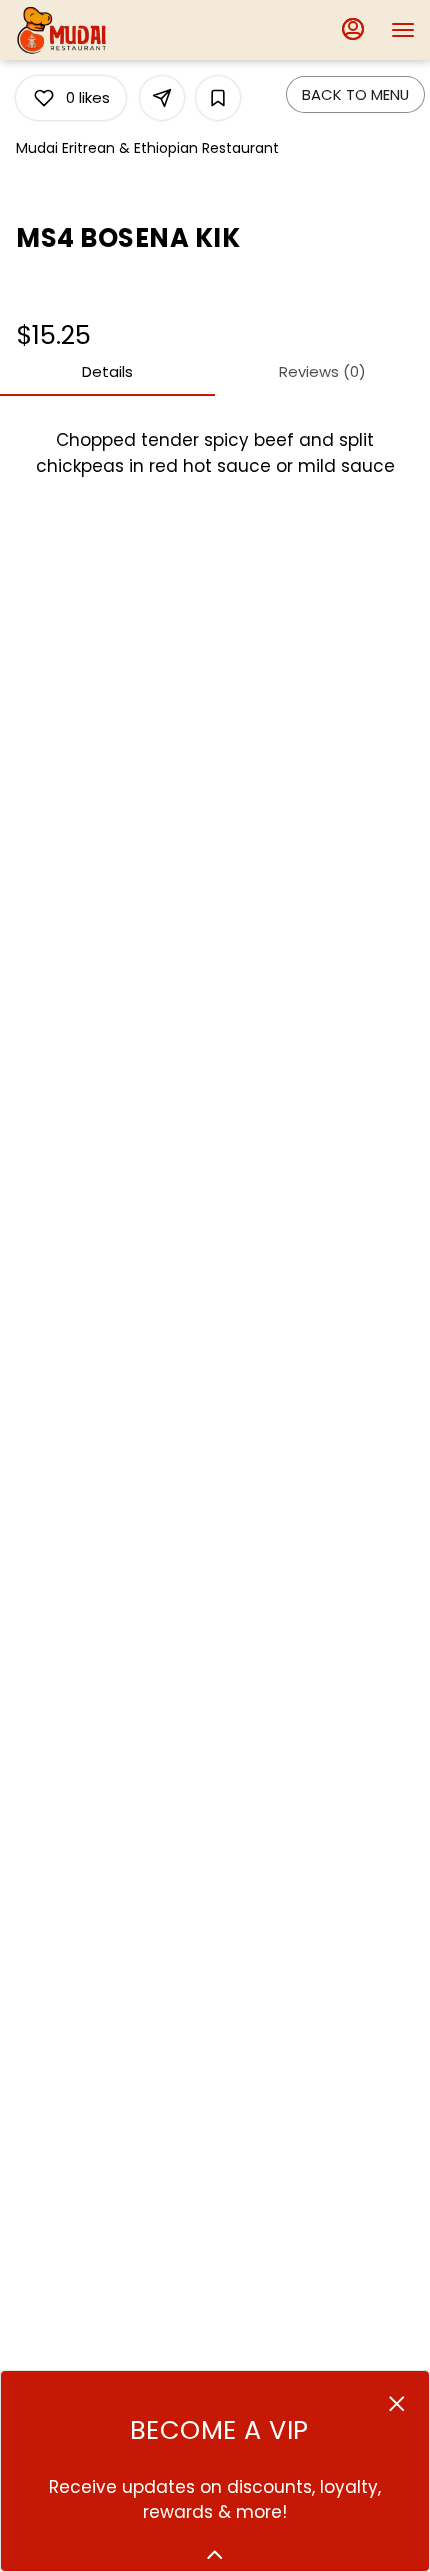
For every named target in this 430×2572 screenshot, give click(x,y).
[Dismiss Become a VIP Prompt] (397, 2404)
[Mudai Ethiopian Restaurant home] (105, 30)
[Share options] (162, 98)
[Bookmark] (218, 98)
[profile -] (353, 29)
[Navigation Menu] (403, 30)
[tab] (107, 372)
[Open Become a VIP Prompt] (215, 2555)
